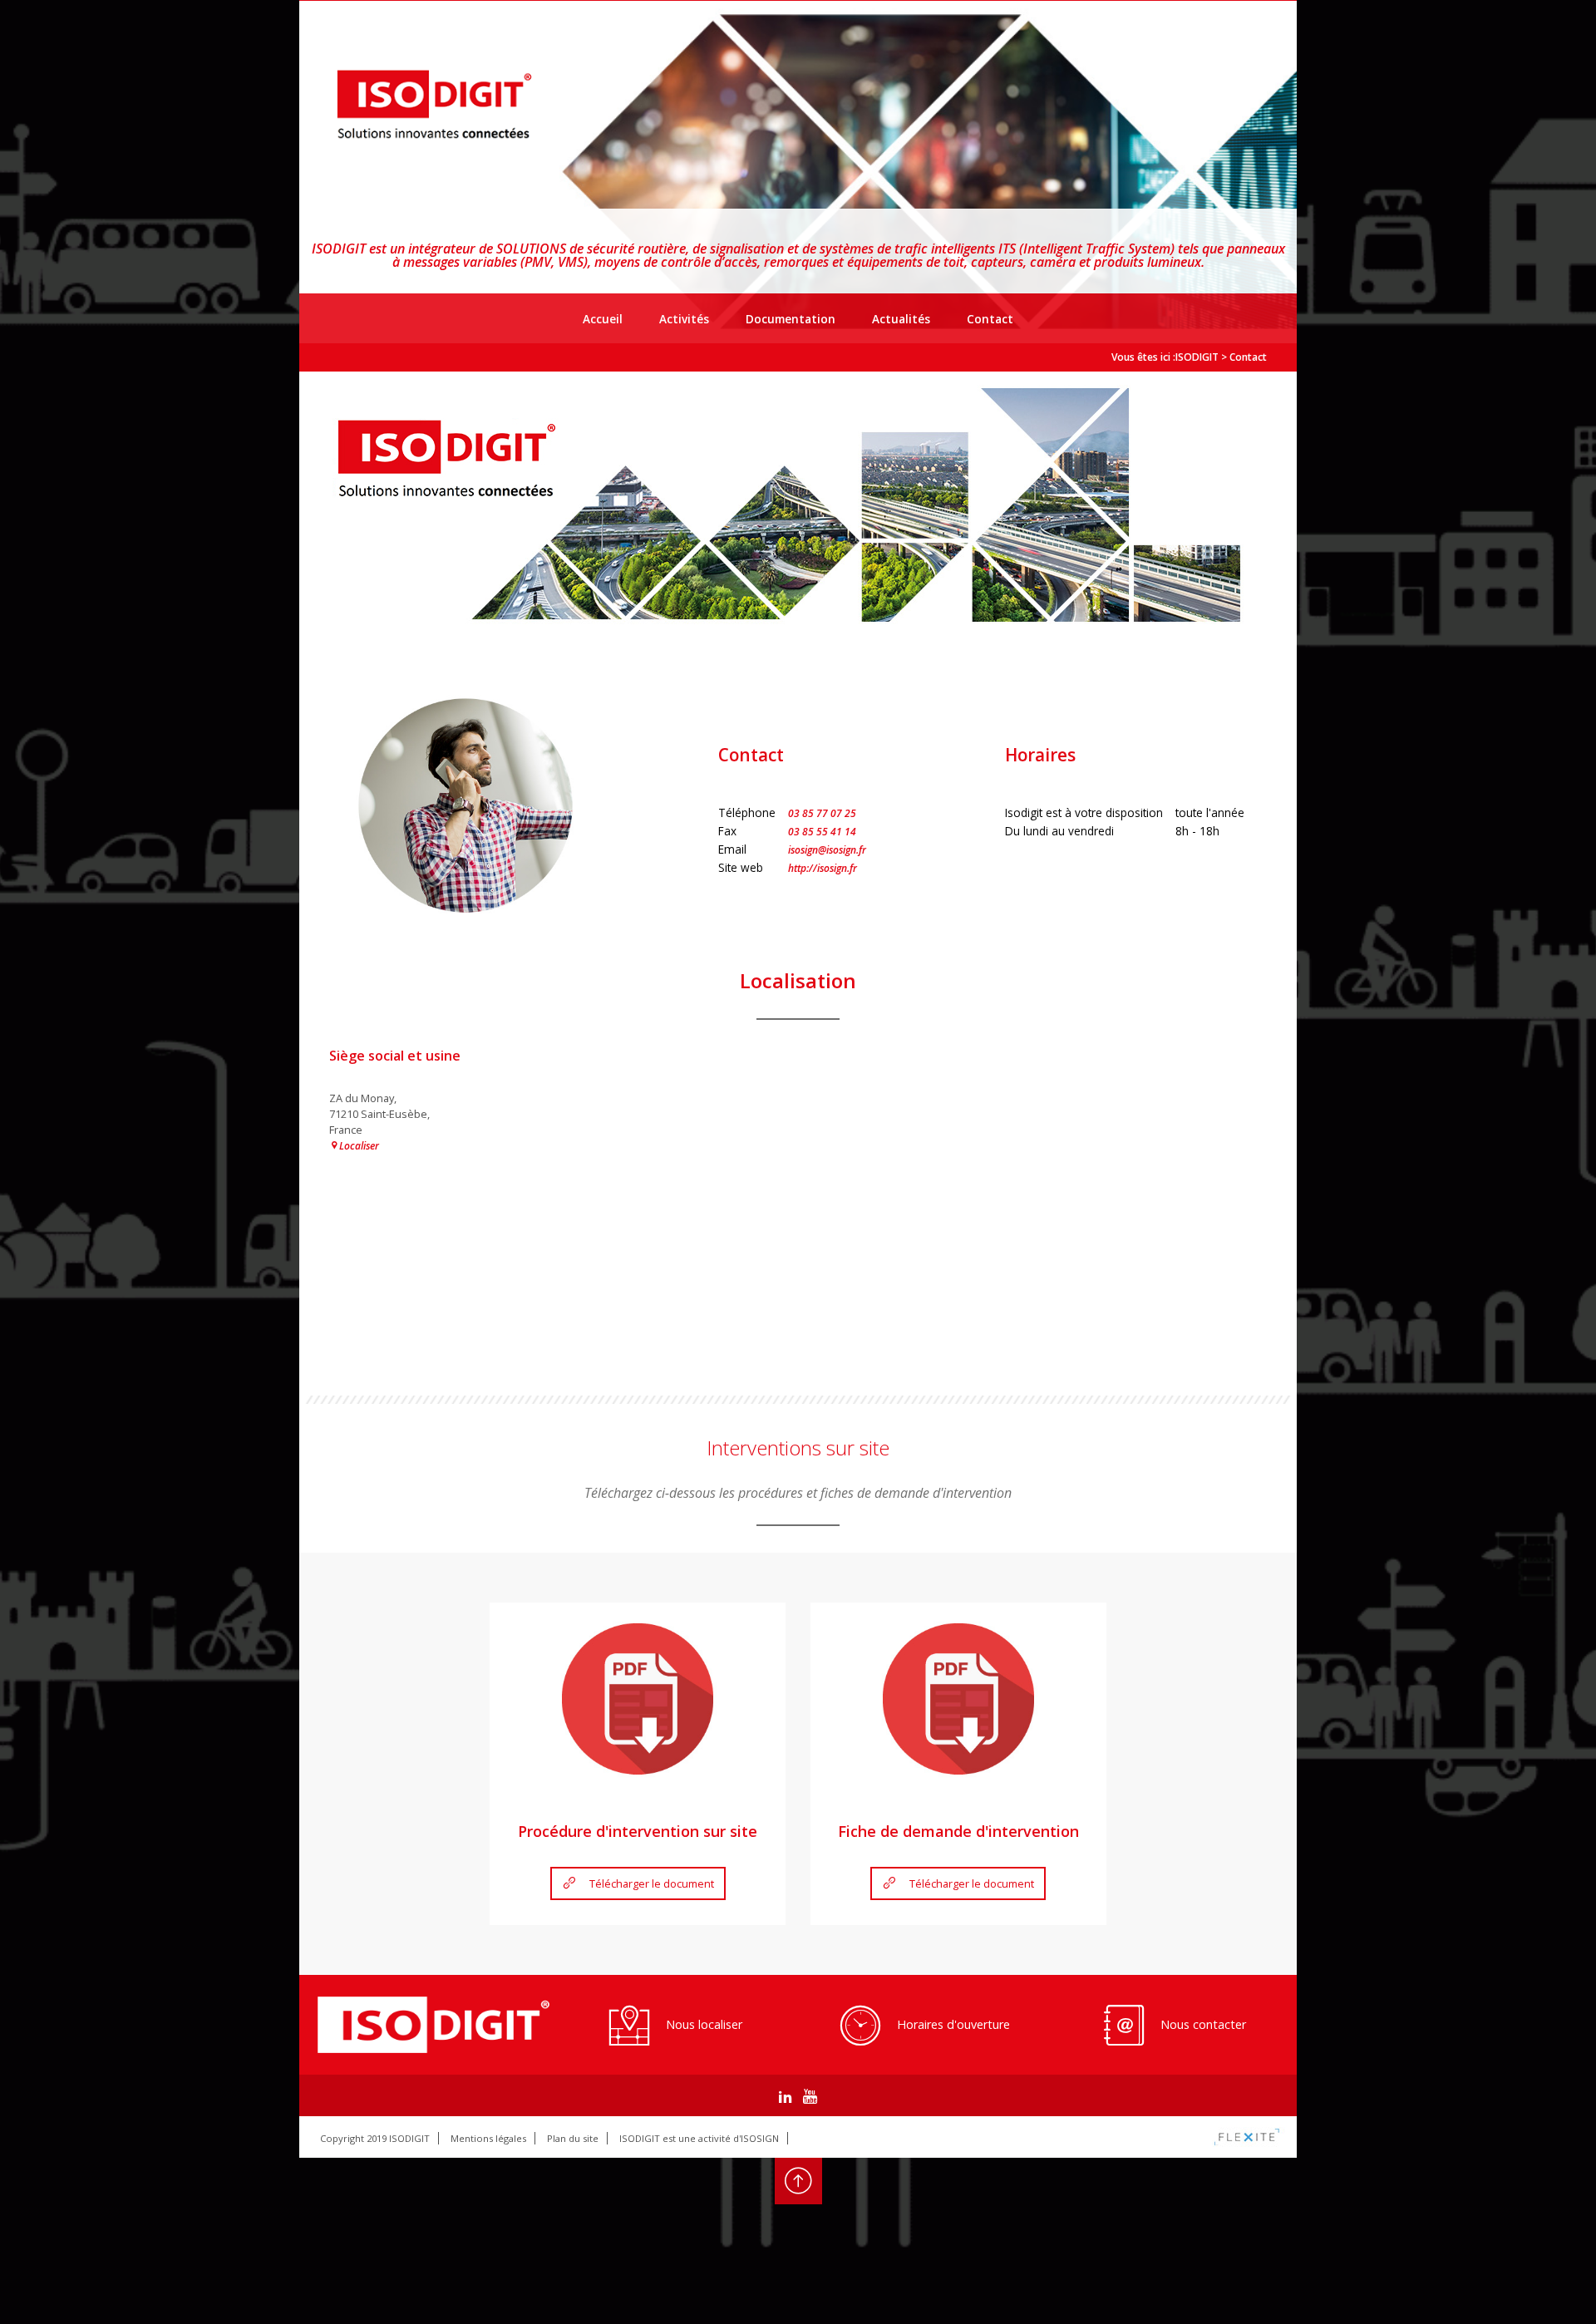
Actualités (901, 319)
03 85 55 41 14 (822, 832)
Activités (684, 319)
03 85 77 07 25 (822, 813)
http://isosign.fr (823, 868)
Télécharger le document (652, 1883)
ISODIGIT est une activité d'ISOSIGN (699, 2138)
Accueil (603, 319)
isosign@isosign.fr (827, 850)
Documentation (791, 319)
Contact (990, 319)
